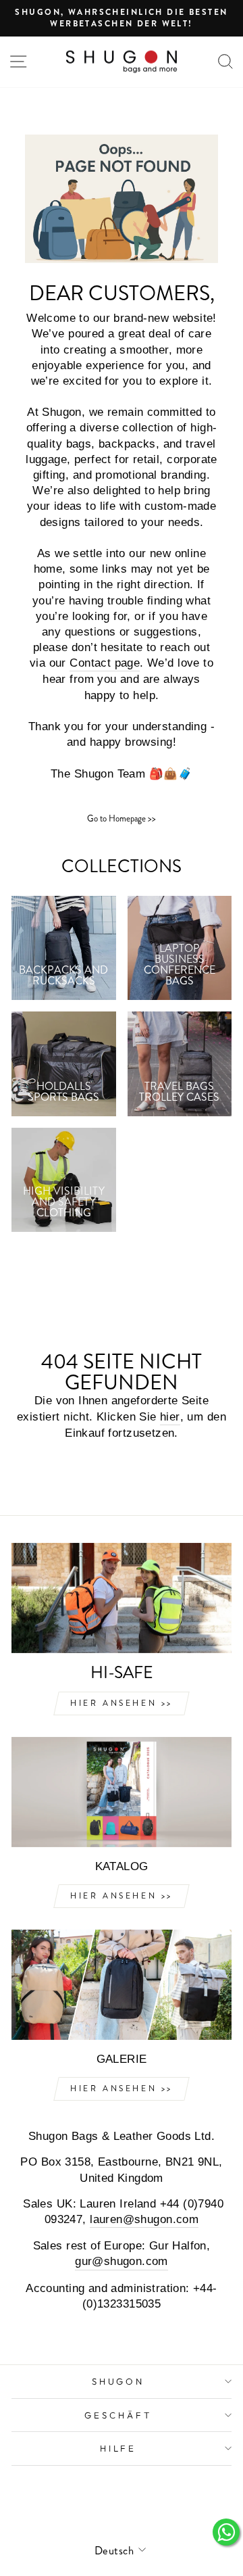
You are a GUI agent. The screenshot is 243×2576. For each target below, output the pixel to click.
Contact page (105, 663)
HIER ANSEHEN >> (122, 1703)
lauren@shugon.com (144, 2219)
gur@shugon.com (122, 2261)
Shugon (118, 2381)
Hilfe (118, 2448)
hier (170, 1417)
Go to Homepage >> (122, 818)
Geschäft (118, 2415)
